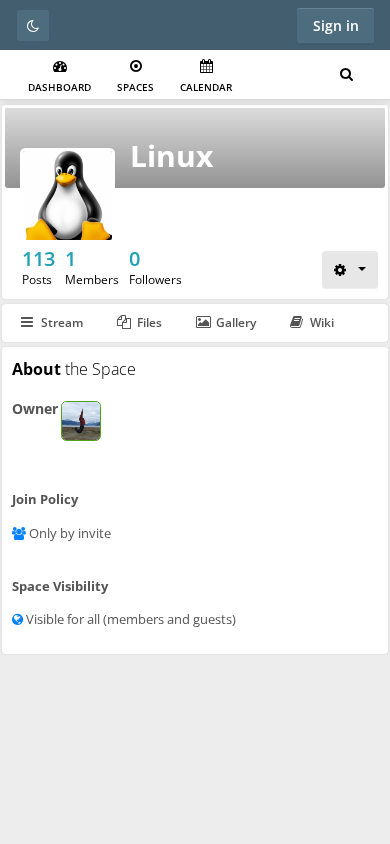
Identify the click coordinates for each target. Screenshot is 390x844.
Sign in (336, 25)
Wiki (322, 322)
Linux (171, 155)
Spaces (135, 87)
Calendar (206, 87)
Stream (62, 322)
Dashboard (59, 87)
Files (149, 322)
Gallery (236, 322)
